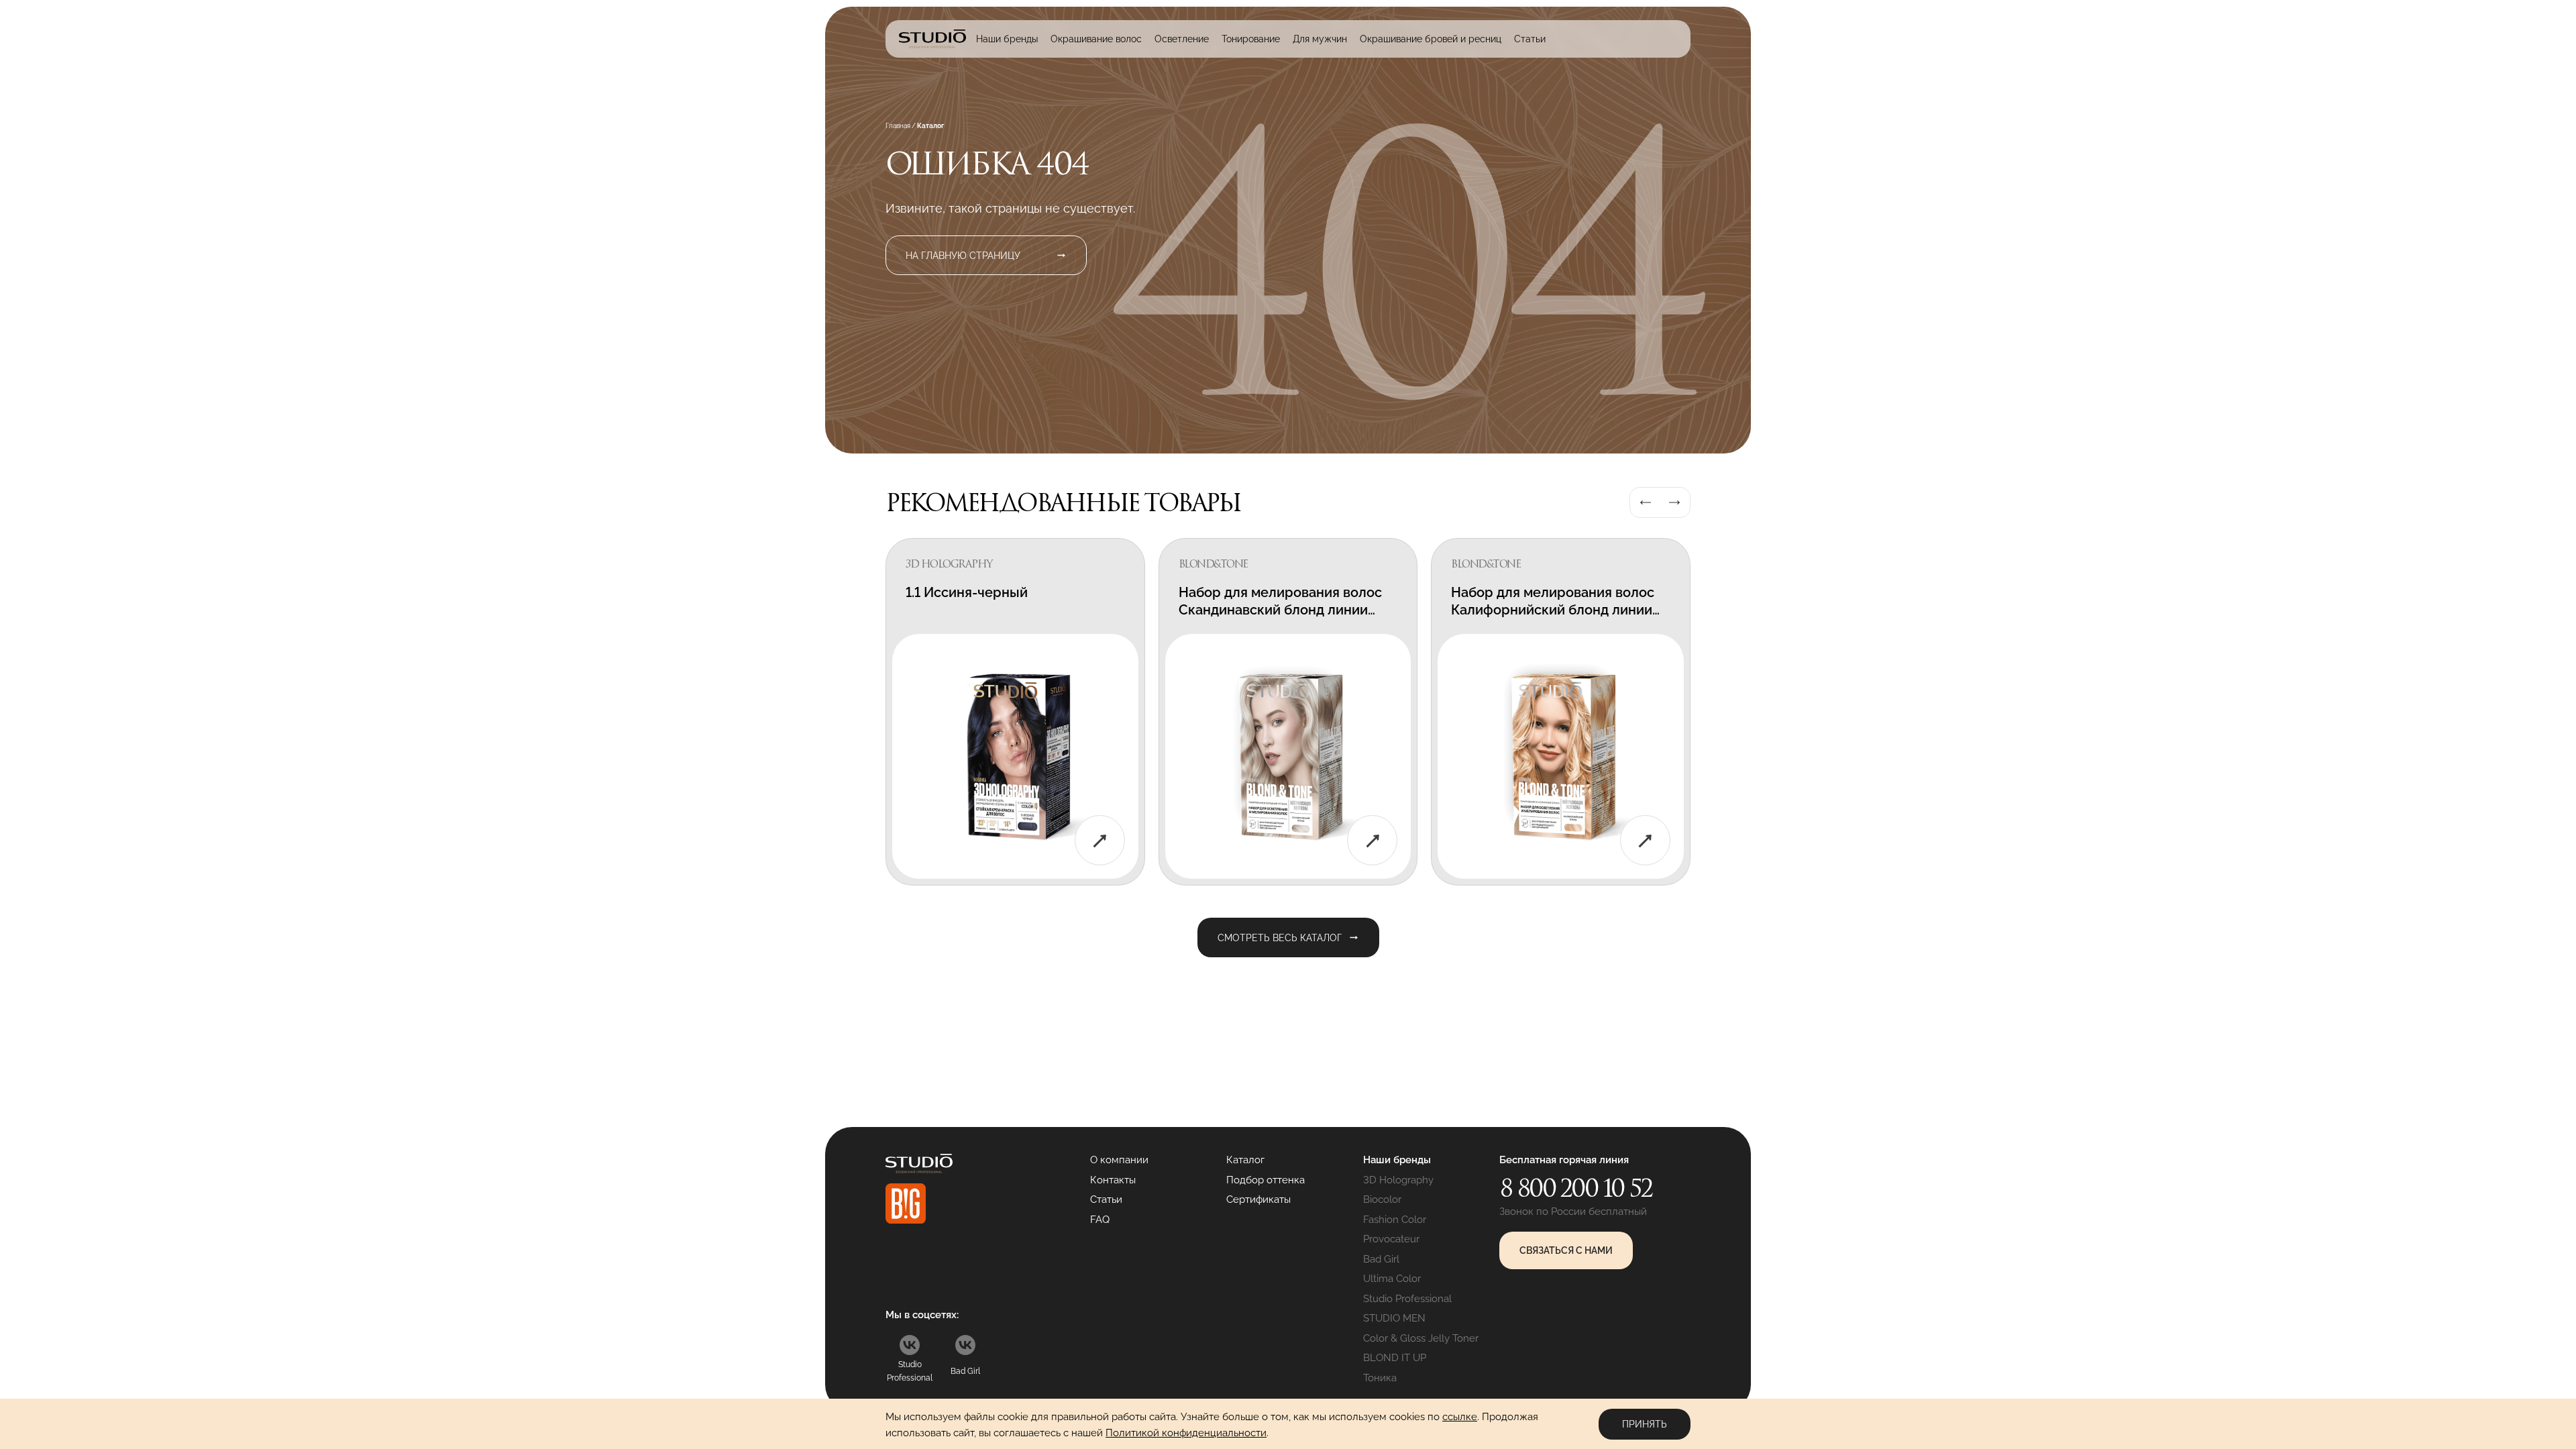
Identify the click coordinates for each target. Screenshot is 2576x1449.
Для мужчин (1320, 39)
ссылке (1460, 1417)
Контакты (1113, 1180)
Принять (1645, 1424)
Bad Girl (1381, 1259)
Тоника (1380, 1378)
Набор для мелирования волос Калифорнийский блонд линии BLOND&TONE (1553, 610)
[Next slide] (1674, 502)
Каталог (1245, 1160)
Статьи (1530, 39)
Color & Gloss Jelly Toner (1421, 1338)
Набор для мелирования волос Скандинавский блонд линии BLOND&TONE (1280, 610)
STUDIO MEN (1394, 1318)
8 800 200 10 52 (1576, 1188)
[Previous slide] (1646, 502)
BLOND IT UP (1395, 1358)
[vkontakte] (910, 1345)
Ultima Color (1392, 1279)
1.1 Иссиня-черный (967, 592)
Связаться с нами (1566, 1250)
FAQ (1100, 1220)
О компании (1119, 1160)
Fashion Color (1395, 1220)
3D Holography (1398, 1180)
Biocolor (1382, 1199)
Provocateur (1391, 1239)
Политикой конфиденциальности (1186, 1433)
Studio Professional (1407, 1299)
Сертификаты (1258, 1199)
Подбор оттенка (1266, 1180)
